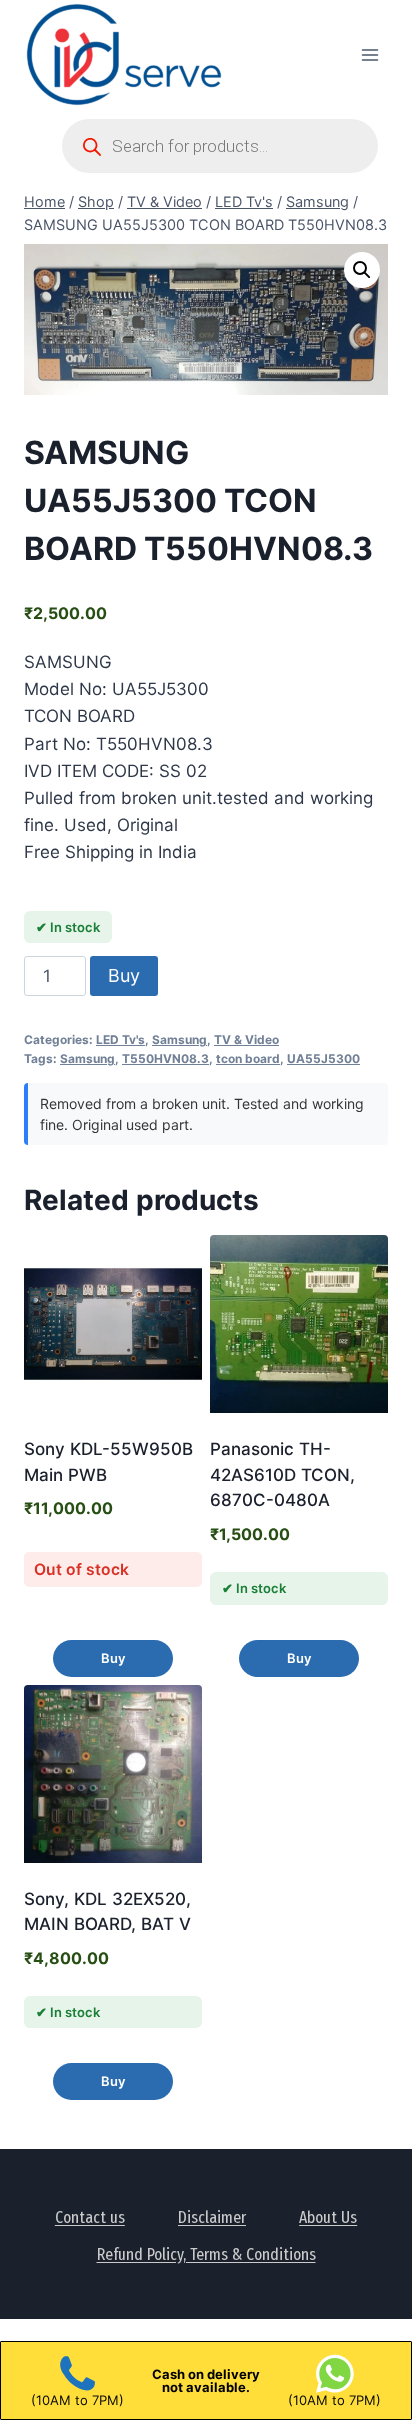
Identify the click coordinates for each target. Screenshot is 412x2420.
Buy (124, 975)
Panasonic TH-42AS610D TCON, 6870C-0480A (282, 1474)
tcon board (248, 1058)
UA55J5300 (323, 1058)
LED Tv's (120, 1039)
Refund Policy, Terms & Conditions (206, 2254)
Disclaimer (212, 2217)
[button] (362, 270)
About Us (328, 2217)
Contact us (90, 2217)
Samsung (179, 1039)
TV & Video (246, 1039)
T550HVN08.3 (165, 1058)
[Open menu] (369, 54)
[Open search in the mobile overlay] (220, 146)
